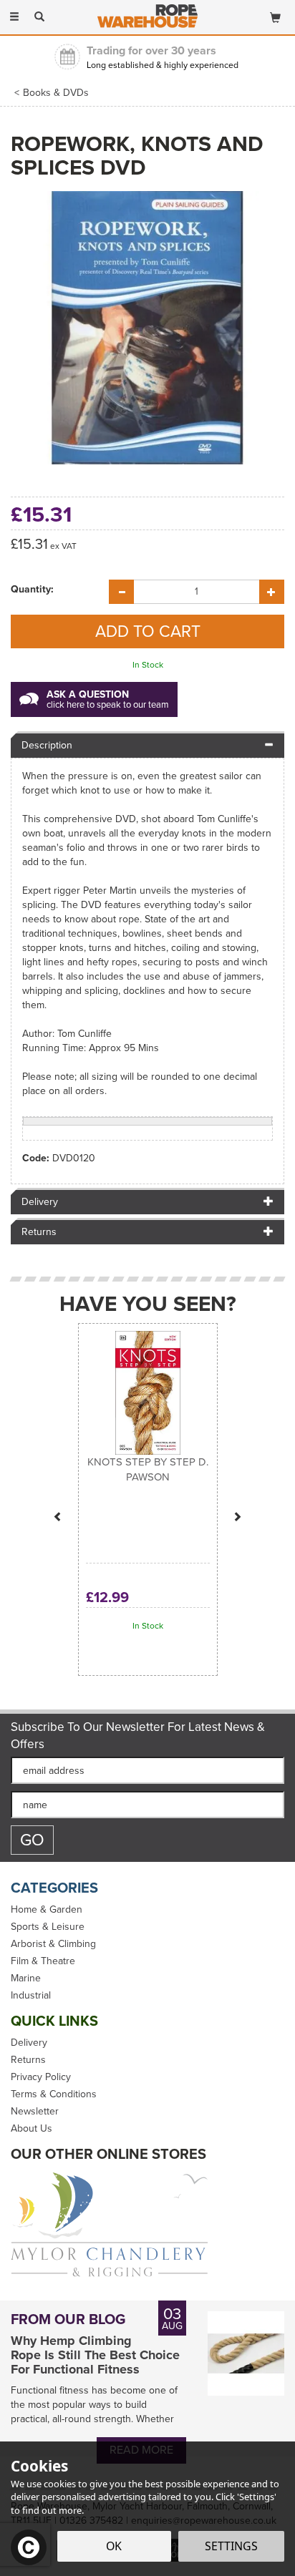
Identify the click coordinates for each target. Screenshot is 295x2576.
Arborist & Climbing (53, 1944)
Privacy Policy (41, 2077)
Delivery (29, 2043)
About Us (32, 2129)
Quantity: (32, 590)
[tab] (147, 745)
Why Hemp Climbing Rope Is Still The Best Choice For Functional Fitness (95, 2355)
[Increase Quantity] (272, 592)
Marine (26, 1979)
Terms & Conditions (54, 2094)
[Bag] (275, 15)
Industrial (31, 1996)
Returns (28, 2060)
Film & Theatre (43, 1961)
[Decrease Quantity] (121, 592)
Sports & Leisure (48, 1927)
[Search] (39, 16)
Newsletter (35, 2112)
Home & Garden (47, 1910)
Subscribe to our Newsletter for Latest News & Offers (138, 1736)
